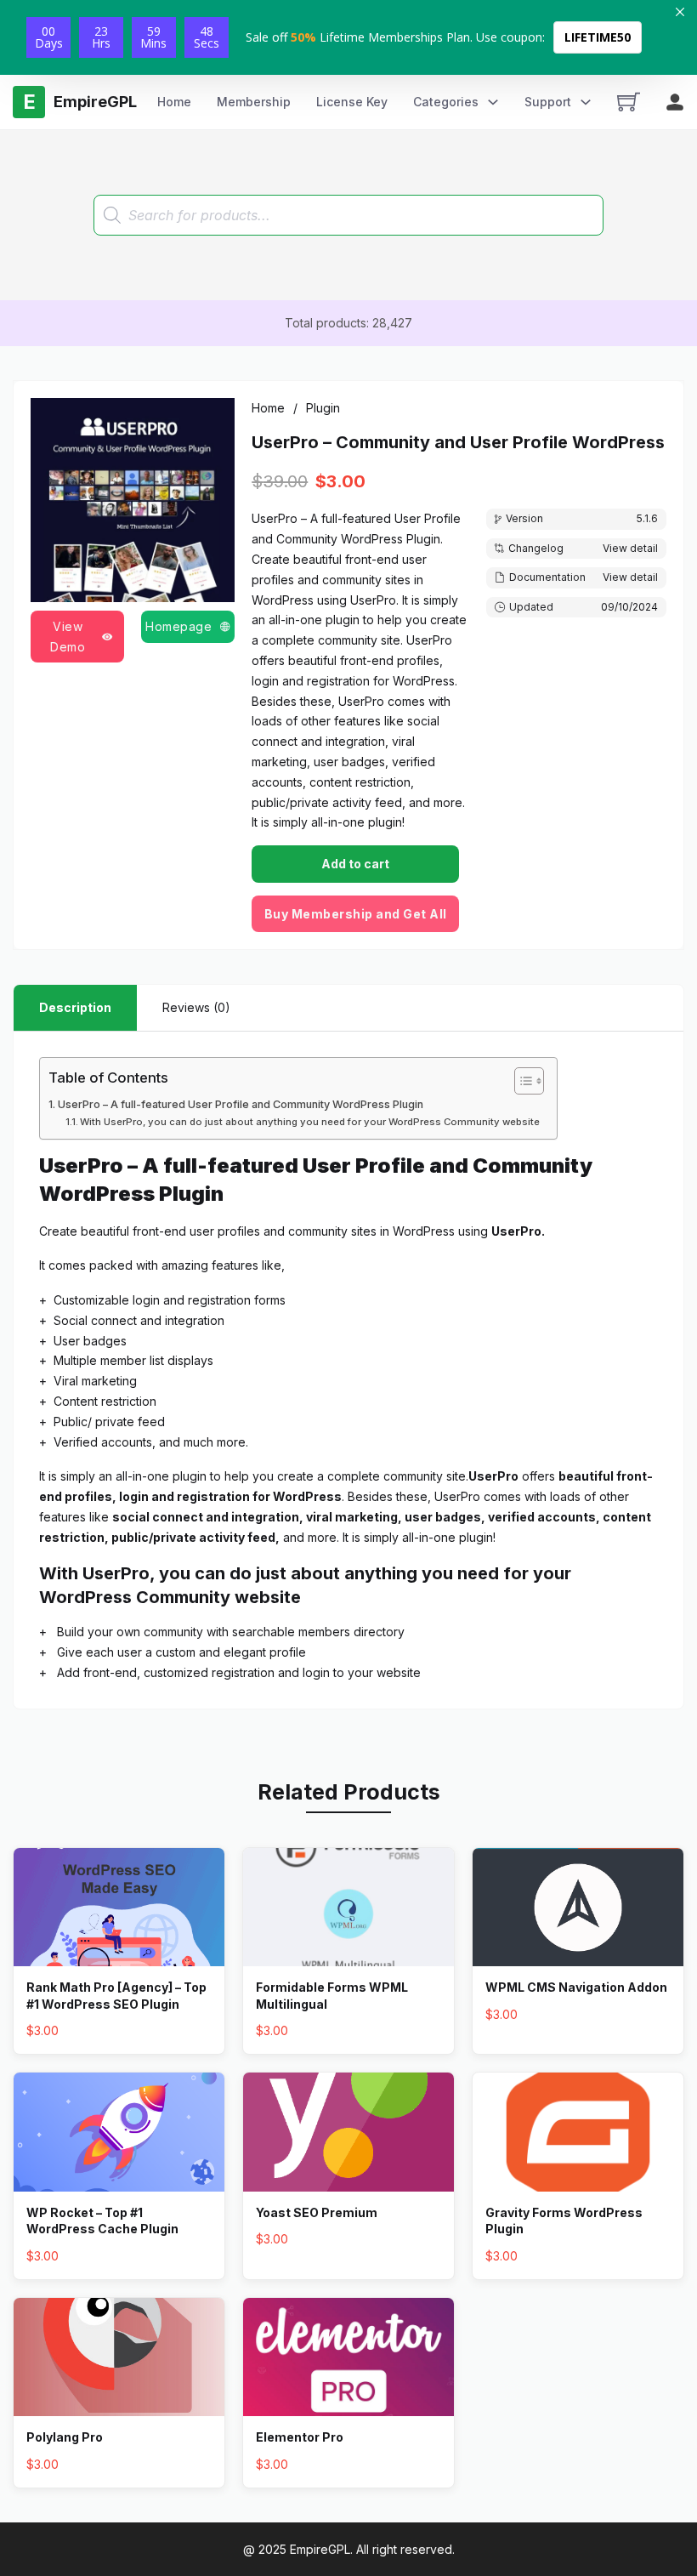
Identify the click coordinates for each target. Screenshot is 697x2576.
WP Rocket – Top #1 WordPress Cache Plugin (102, 2221)
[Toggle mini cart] (629, 102)
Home (174, 102)
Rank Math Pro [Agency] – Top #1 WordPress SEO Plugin (116, 1996)
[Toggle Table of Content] (521, 1081)
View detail (630, 548)
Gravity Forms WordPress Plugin (564, 2221)
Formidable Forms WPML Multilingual (332, 1996)
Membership (254, 102)
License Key (352, 102)
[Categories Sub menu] (493, 102)
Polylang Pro (65, 2437)
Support (548, 102)
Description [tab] (75, 1007)
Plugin (323, 408)
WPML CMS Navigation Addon (576, 1987)
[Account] (675, 102)
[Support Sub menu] (586, 102)
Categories (446, 102)
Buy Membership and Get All (356, 914)
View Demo (68, 637)
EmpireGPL (320, 2549)
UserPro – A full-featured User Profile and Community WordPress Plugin (241, 1104)
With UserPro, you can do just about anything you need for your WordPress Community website (310, 1122)
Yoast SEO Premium (317, 2212)
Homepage (178, 626)
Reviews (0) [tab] (196, 1007)
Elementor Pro (300, 2437)
